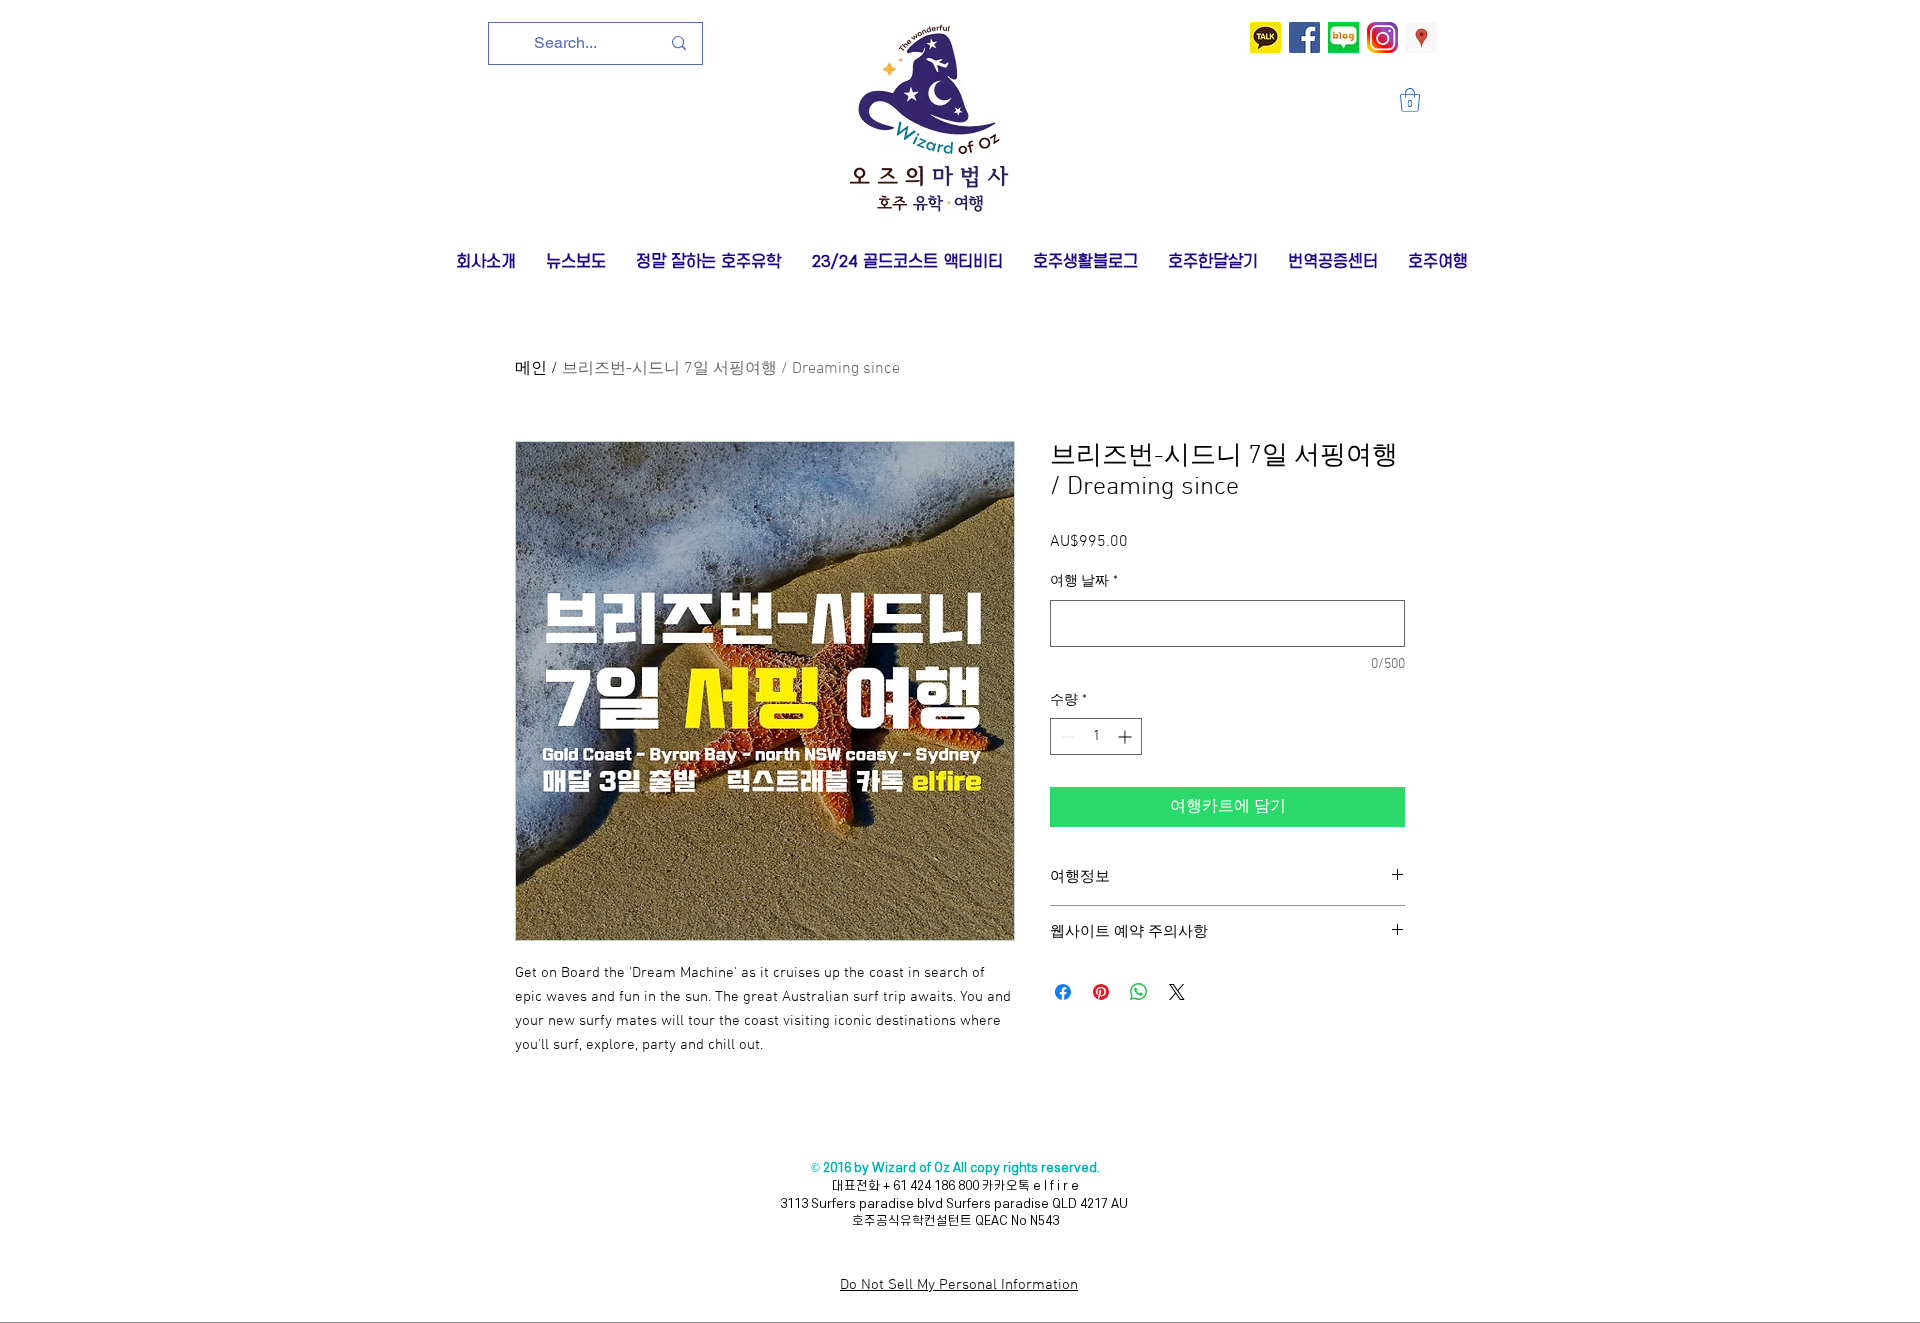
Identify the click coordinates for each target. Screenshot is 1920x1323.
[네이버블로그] (1343, 37)
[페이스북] (1304, 37)
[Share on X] (1177, 992)
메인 (531, 369)
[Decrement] (1065, 736)
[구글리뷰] (1421, 37)
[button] (1410, 100)
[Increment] (1126, 736)
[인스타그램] (1382, 37)
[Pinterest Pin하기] (1101, 992)
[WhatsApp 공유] (1139, 992)
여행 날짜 (1084, 581)
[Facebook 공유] (1063, 992)
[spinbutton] (1096, 736)
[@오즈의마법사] (1265, 37)
